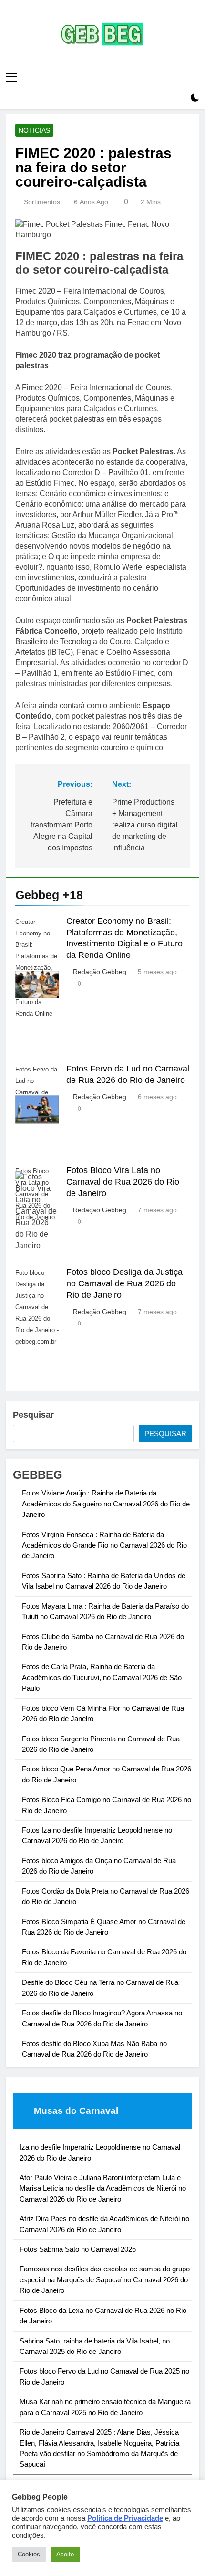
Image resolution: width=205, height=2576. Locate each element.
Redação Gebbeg (100, 972)
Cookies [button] (29, 2554)
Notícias (34, 130)
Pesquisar (33, 1415)
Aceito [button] (65, 2554)
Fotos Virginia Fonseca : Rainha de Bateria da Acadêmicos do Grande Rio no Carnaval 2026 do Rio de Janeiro (104, 1545)
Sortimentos (42, 202)
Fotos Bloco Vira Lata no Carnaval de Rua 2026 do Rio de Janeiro (123, 1182)
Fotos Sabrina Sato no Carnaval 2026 (78, 2249)
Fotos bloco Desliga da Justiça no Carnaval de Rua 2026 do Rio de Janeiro (124, 1283)
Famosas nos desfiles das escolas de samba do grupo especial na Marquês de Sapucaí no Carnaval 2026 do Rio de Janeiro (105, 2279)
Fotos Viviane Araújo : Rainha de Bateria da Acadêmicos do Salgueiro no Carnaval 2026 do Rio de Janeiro (106, 1504)
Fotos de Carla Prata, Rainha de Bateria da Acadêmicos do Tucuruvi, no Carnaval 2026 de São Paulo (102, 1677)
